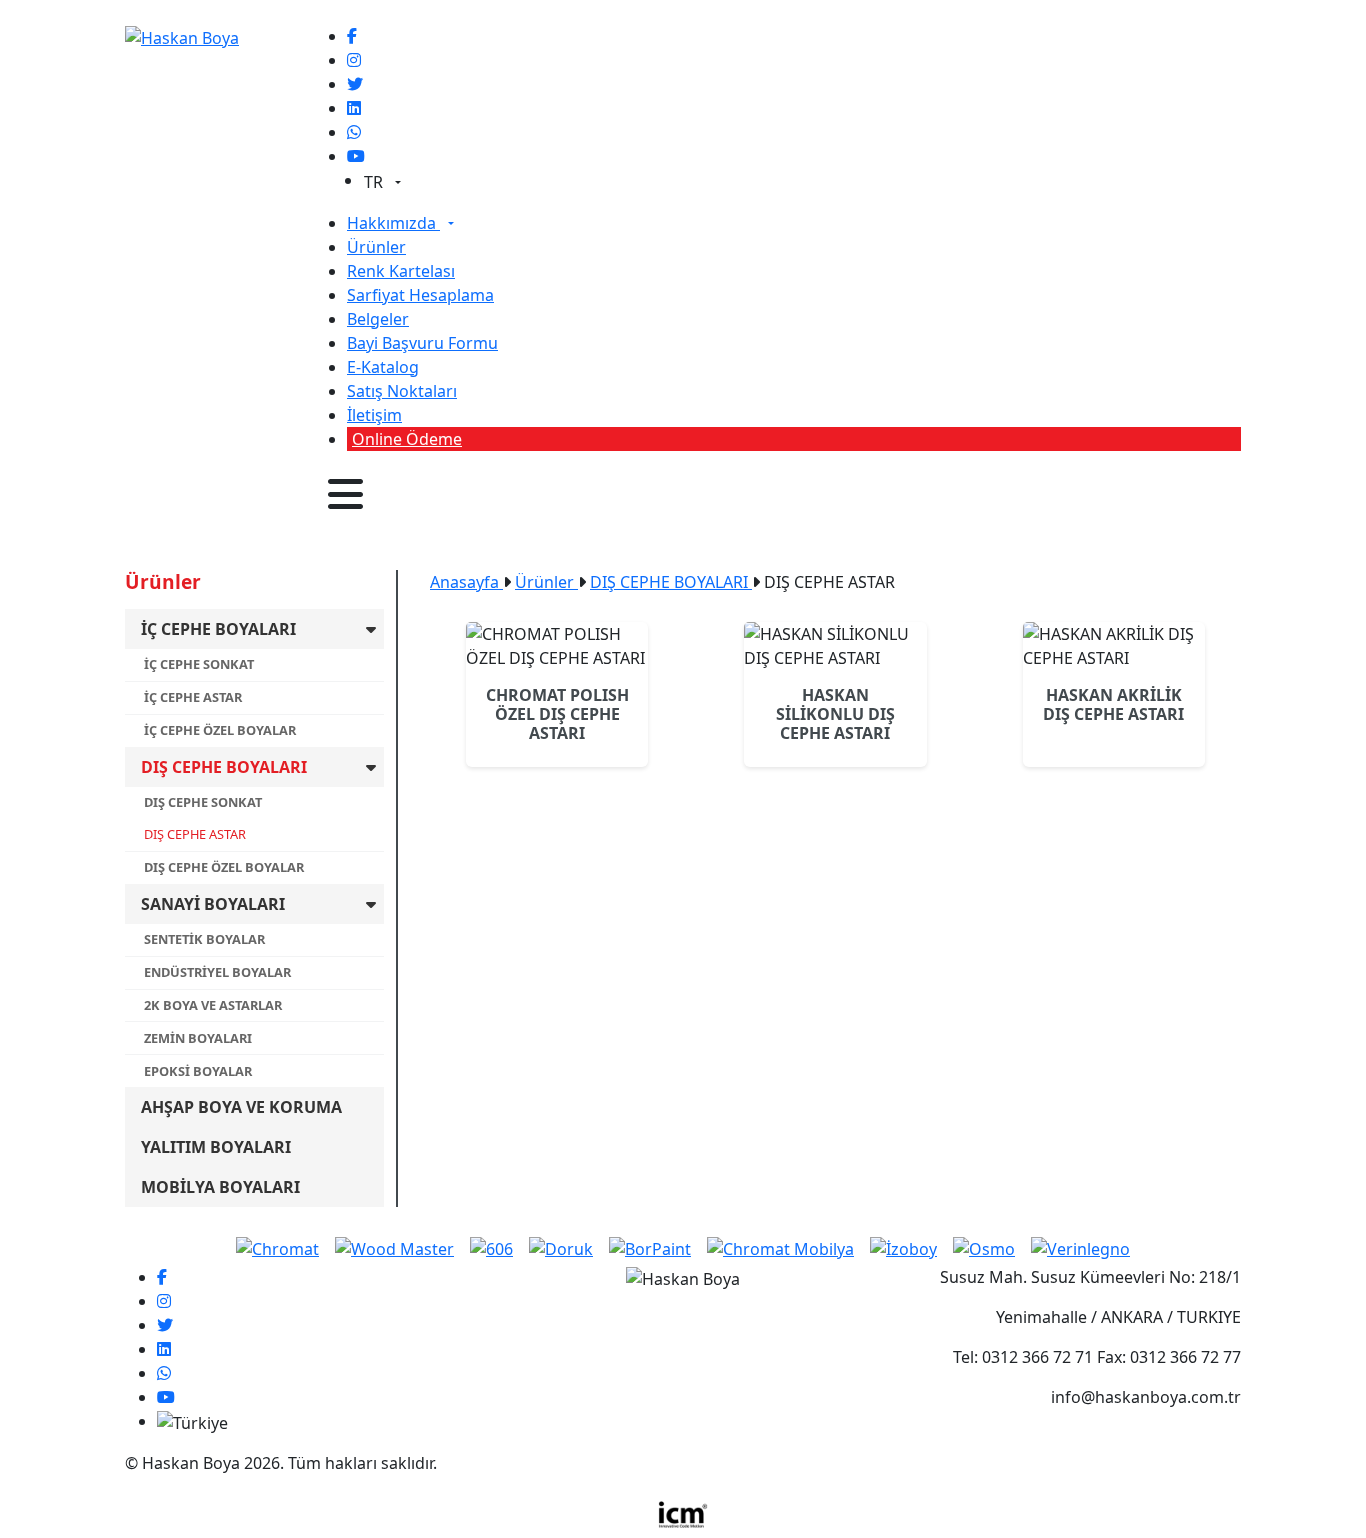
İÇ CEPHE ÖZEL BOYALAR (220, 730)
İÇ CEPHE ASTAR (193, 697)
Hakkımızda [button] (393, 223)
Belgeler (378, 319)
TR (375, 182)
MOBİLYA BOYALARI (220, 1187)
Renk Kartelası (401, 271)
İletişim (374, 415)
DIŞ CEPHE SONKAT (203, 802)
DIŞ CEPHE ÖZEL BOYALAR (224, 867)
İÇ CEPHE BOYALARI (218, 629)
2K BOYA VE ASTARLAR (213, 1005)
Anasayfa (466, 582)
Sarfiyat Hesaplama (420, 295)
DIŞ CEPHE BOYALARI (224, 767)
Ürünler (376, 247)
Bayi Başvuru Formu (422, 343)
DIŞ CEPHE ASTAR (195, 834)
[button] (345, 494)
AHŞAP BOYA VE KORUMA (241, 1107)
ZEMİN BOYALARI (198, 1038)
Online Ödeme (407, 439)
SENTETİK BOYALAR (204, 939)
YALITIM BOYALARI (216, 1147)
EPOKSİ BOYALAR (198, 1071)
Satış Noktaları (402, 391)
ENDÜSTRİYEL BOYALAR (217, 972)
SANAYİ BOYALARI (213, 904)
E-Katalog (383, 367)
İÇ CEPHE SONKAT (199, 664)
